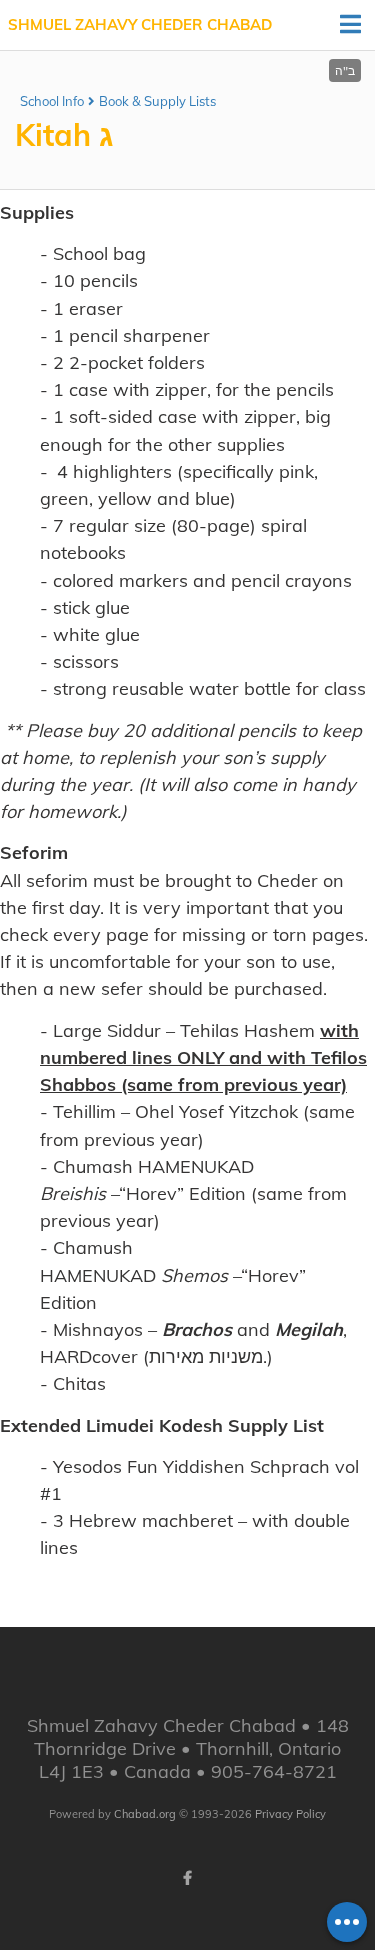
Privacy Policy (290, 1814)
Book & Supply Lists (157, 101)
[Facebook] (188, 1878)
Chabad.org (145, 1814)
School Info (52, 101)
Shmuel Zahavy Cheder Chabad (140, 24)
